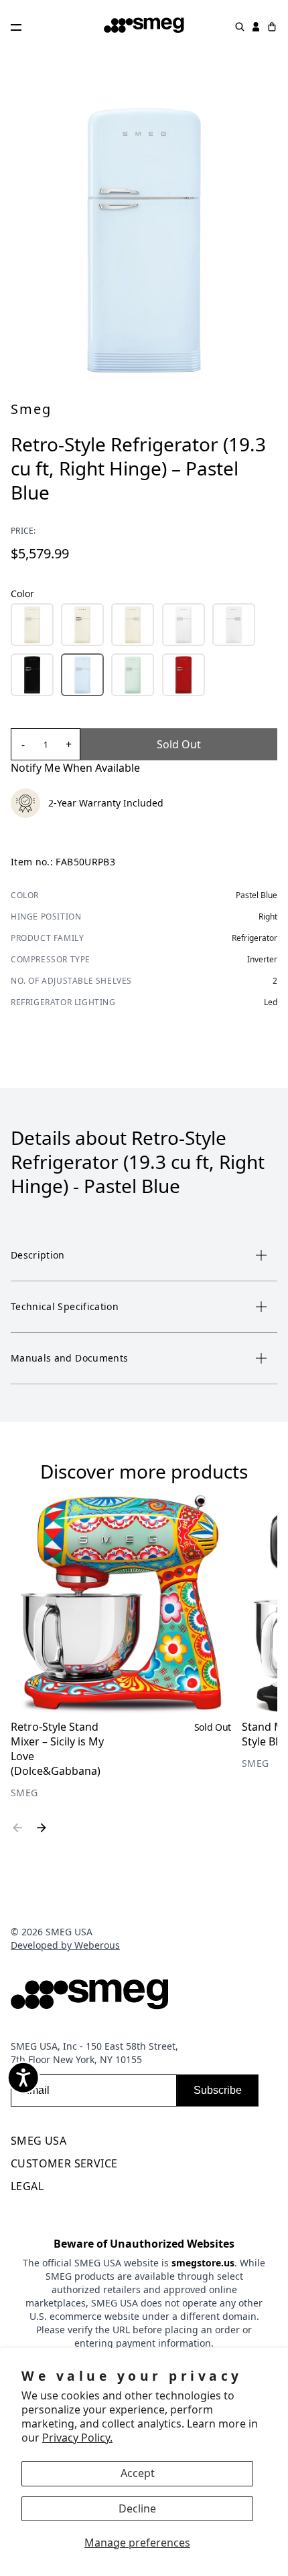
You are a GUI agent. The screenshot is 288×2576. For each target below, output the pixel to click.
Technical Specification (65, 1306)
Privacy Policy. (77, 2438)
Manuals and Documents (69, 1358)
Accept (138, 2473)
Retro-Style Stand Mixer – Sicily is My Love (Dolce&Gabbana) (57, 1749)
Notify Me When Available (75, 768)
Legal (27, 2186)
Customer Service (64, 2163)
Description (38, 1255)
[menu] (144, 2143)
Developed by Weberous (65, 1945)
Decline (137, 2508)
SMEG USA (39, 2141)
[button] (32, 625)
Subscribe (218, 2090)
